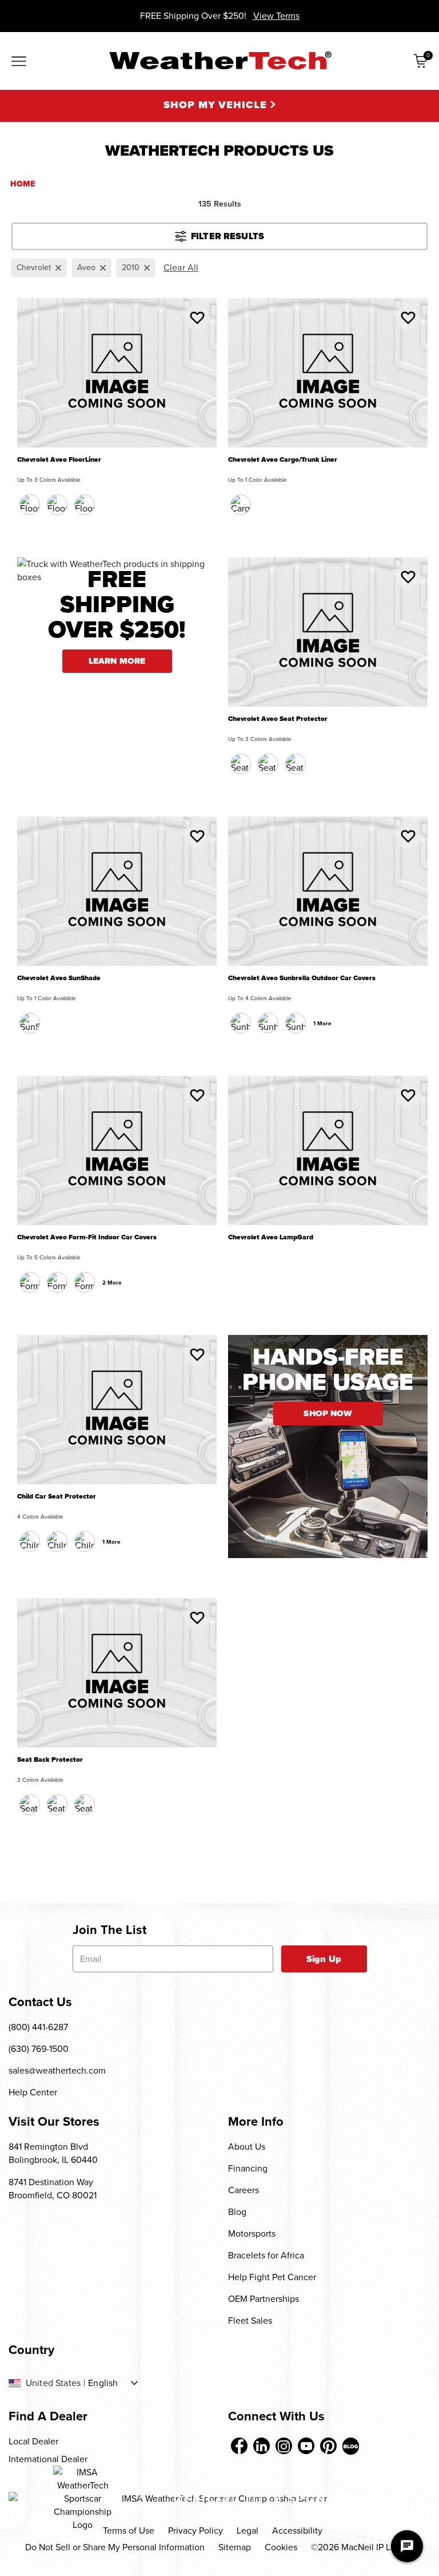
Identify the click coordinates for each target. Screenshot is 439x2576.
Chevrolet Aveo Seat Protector (278, 719)
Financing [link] (248, 2168)
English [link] (103, 2383)
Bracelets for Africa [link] (266, 2255)
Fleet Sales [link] (250, 2321)
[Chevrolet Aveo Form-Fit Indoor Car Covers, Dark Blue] (57, 1282)
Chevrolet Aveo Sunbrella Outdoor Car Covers (302, 978)
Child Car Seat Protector (57, 1497)
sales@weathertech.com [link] (57, 2070)
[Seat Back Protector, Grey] (85, 1805)
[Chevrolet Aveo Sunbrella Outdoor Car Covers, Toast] (296, 1023)
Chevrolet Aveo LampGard (271, 1237)
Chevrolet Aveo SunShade (59, 978)
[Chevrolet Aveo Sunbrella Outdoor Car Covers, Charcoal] (241, 1023)
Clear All (181, 267)
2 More (112, 1283)
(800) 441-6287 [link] (38, 2027)
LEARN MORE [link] (117, 661)
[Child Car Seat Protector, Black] (30, 1541)
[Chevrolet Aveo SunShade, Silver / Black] (30, 1023)
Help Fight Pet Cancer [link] (272, 2277)
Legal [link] (248, 2531)
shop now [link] (328, 1413)
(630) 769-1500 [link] (39, 2049)
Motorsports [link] (252, 2234)
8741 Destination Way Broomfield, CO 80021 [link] (53, 2189)
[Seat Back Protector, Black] (30, 1805)
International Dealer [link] (48, 2459)
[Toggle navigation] (19, 62)
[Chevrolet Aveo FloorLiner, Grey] (85, 505)
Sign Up (324, 1959)
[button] (197, 318)
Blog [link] (237, 2212)
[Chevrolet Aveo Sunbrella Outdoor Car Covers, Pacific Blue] (268, 1023)
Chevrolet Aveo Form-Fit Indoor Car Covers (87, 1237)
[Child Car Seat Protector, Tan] (85, 1541)
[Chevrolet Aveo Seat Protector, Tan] (268, 764)
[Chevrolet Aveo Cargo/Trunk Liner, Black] (241, 505)
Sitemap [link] (235, 2547)
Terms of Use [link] (129, 2531)
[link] (239, 2446)
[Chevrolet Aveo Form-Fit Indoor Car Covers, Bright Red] (85, 1282)
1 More (322, 1023)
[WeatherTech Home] (220, 60)
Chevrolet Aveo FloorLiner (59, 460)
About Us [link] (247, 2147)
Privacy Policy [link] (195, 2531)
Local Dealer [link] (33, 2441)
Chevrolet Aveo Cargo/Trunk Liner (283, 460)
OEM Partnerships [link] (264, 2299)
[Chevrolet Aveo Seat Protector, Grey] (296, 764)
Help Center (33, 2092)
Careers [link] (244, 2190)
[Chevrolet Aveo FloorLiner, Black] (30, 505)
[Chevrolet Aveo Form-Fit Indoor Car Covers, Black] (30, 1282)
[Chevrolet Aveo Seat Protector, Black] (241, 764)
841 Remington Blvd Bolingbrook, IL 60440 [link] (53, 2153)
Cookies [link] (281, 2547)
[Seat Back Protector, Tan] (57, 1805)
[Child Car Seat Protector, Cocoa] (57, 1541)
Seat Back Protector (50, 1760)
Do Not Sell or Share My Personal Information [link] (115, 2547)
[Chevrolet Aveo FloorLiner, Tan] (57, 505)
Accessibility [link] (297, 2531)
